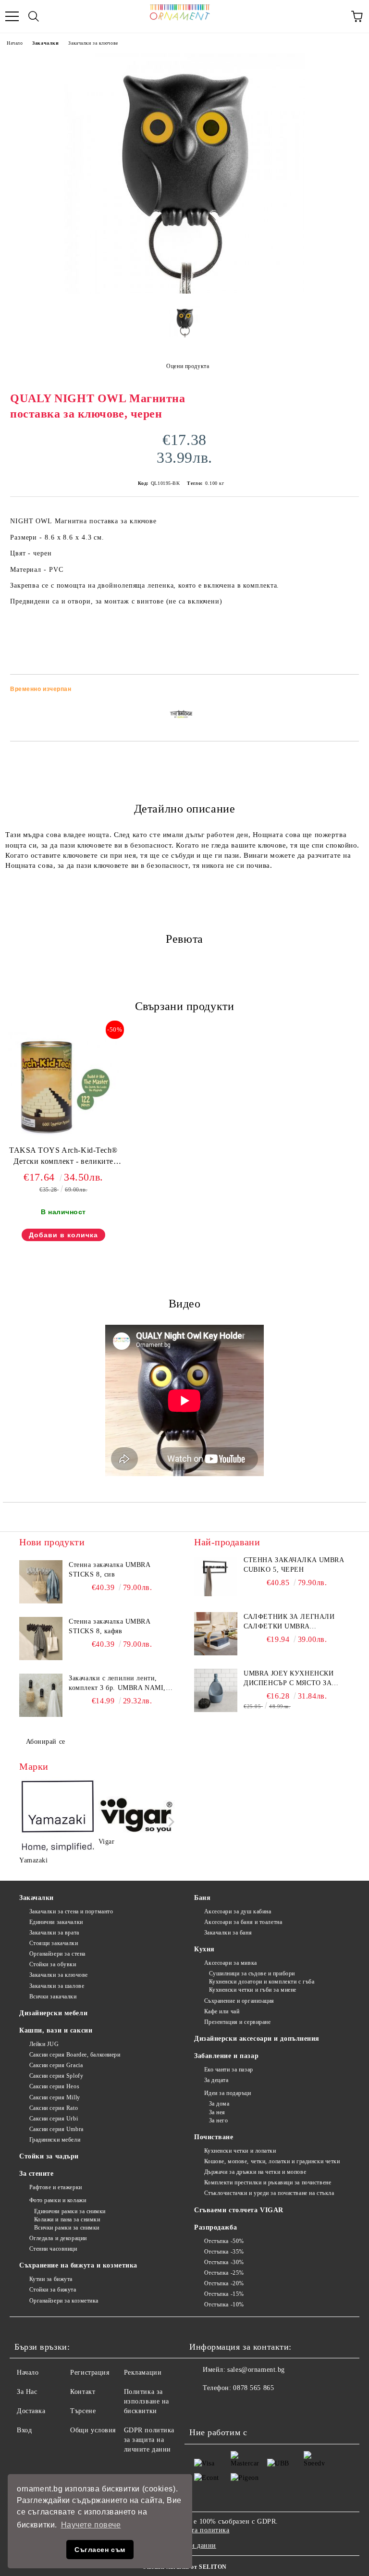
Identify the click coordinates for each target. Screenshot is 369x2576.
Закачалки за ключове (93, 43)
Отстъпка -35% (224, 2252)
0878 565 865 (253, 2388)
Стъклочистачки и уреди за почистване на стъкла (269, 2193)
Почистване (214, 2137)
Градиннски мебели (55, 2140)
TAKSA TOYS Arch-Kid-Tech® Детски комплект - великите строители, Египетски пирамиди (63, 1158)
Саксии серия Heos (54, 2086)
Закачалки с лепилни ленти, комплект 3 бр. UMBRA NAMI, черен (117, 1684)
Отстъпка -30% (224, 2262)
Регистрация (90, 2373)
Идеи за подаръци (228, 2093)
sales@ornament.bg (256, 2370)
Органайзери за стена (57, 1954)
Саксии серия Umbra (56, 2129)
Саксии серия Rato (54, 2108)
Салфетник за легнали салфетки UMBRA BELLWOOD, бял (289, 1622)
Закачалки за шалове (57, 1986)
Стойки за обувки (53, 1964)
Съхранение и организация (239, 2001)
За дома (219, 2104)
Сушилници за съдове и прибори (252, 1973)
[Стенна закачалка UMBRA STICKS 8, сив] (41, 1582)
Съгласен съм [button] (100, 2550)
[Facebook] (202, 2407)
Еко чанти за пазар (229, 2070)
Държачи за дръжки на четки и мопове (255, 2172)
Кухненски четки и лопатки (240, 2151)
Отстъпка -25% (224, 2273)
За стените (37, 2174)
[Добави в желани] (345, 690)
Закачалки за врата (54, 1933)
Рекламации (143, 2373)
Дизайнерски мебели (53, 2013)
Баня (202, 1898)
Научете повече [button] (91, 2525)
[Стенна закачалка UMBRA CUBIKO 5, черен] (216, 1577)
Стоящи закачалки (54, 1943)
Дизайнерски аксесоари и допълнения (257, 2039)
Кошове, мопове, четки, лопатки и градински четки (272, 2161)
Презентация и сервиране (237, 2022)
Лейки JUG (44, 2044)
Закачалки (45, 43)
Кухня (204, 1949)
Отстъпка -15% (224, 2294)
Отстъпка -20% (224, 2283)
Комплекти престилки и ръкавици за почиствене (268, 2182)
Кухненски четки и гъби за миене (253, 1990)
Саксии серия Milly (55, 2097)
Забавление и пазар (226, 2056)
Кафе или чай (222, 2011)
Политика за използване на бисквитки (147, 2401)
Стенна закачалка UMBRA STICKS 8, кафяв (109, 1626)
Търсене (83, 2411)
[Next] (169, 1822)
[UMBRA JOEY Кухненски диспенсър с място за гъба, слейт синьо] (216, 1690)
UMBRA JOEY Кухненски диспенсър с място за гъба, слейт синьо (289, 1679)
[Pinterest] (244, 2407)
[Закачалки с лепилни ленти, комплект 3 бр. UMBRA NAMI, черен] (41, 1695)
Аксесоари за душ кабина (238, 1911)
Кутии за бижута (51, 2279)
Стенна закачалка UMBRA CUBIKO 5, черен (294, 1565)
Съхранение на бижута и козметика (78, 2265)
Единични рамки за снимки (70, 2211)
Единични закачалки (56, 1922)
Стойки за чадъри (49, 2156)
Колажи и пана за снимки (67, 2219)
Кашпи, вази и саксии (56, 2030)
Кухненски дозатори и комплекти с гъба (262, 1982)
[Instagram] (223, 2407)
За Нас (27, 2392)
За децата (216, 2080)
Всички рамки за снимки (67, 2228)
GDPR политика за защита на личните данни (149, 2440)
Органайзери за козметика (64, 2301)
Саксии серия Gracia (56, 2065)
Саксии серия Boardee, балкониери (75, 2055)
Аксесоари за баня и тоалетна (243, 1922)
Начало (15, 43)
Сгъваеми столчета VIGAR (239, 2210)
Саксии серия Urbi (54, 2119)
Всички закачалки (53, 1997)
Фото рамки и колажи (58, 2200)
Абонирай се (46, 1742)
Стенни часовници (53, 2249)
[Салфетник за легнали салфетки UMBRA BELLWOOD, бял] (216, 1634)
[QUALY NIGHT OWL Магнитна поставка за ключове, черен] (184, 291)
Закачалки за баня (228, 1933)
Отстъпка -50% (224, 2241)
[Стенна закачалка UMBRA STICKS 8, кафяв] (41, 1639)
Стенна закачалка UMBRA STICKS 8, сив (109, 1570)
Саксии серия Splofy (56, 2076)
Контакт (83, 2392)
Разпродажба (215, 2227)
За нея (217, 2112)
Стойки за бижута (53, 2290)
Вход (24, 2430)
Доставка (31, 2411)
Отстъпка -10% (224, 2305)
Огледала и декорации (58, 2238)
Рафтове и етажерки (56, 2187)
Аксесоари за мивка (231, 1963)
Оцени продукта (188, 366)
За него (218, 2120)
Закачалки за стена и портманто (71, 1911)
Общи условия (93, 2430)
